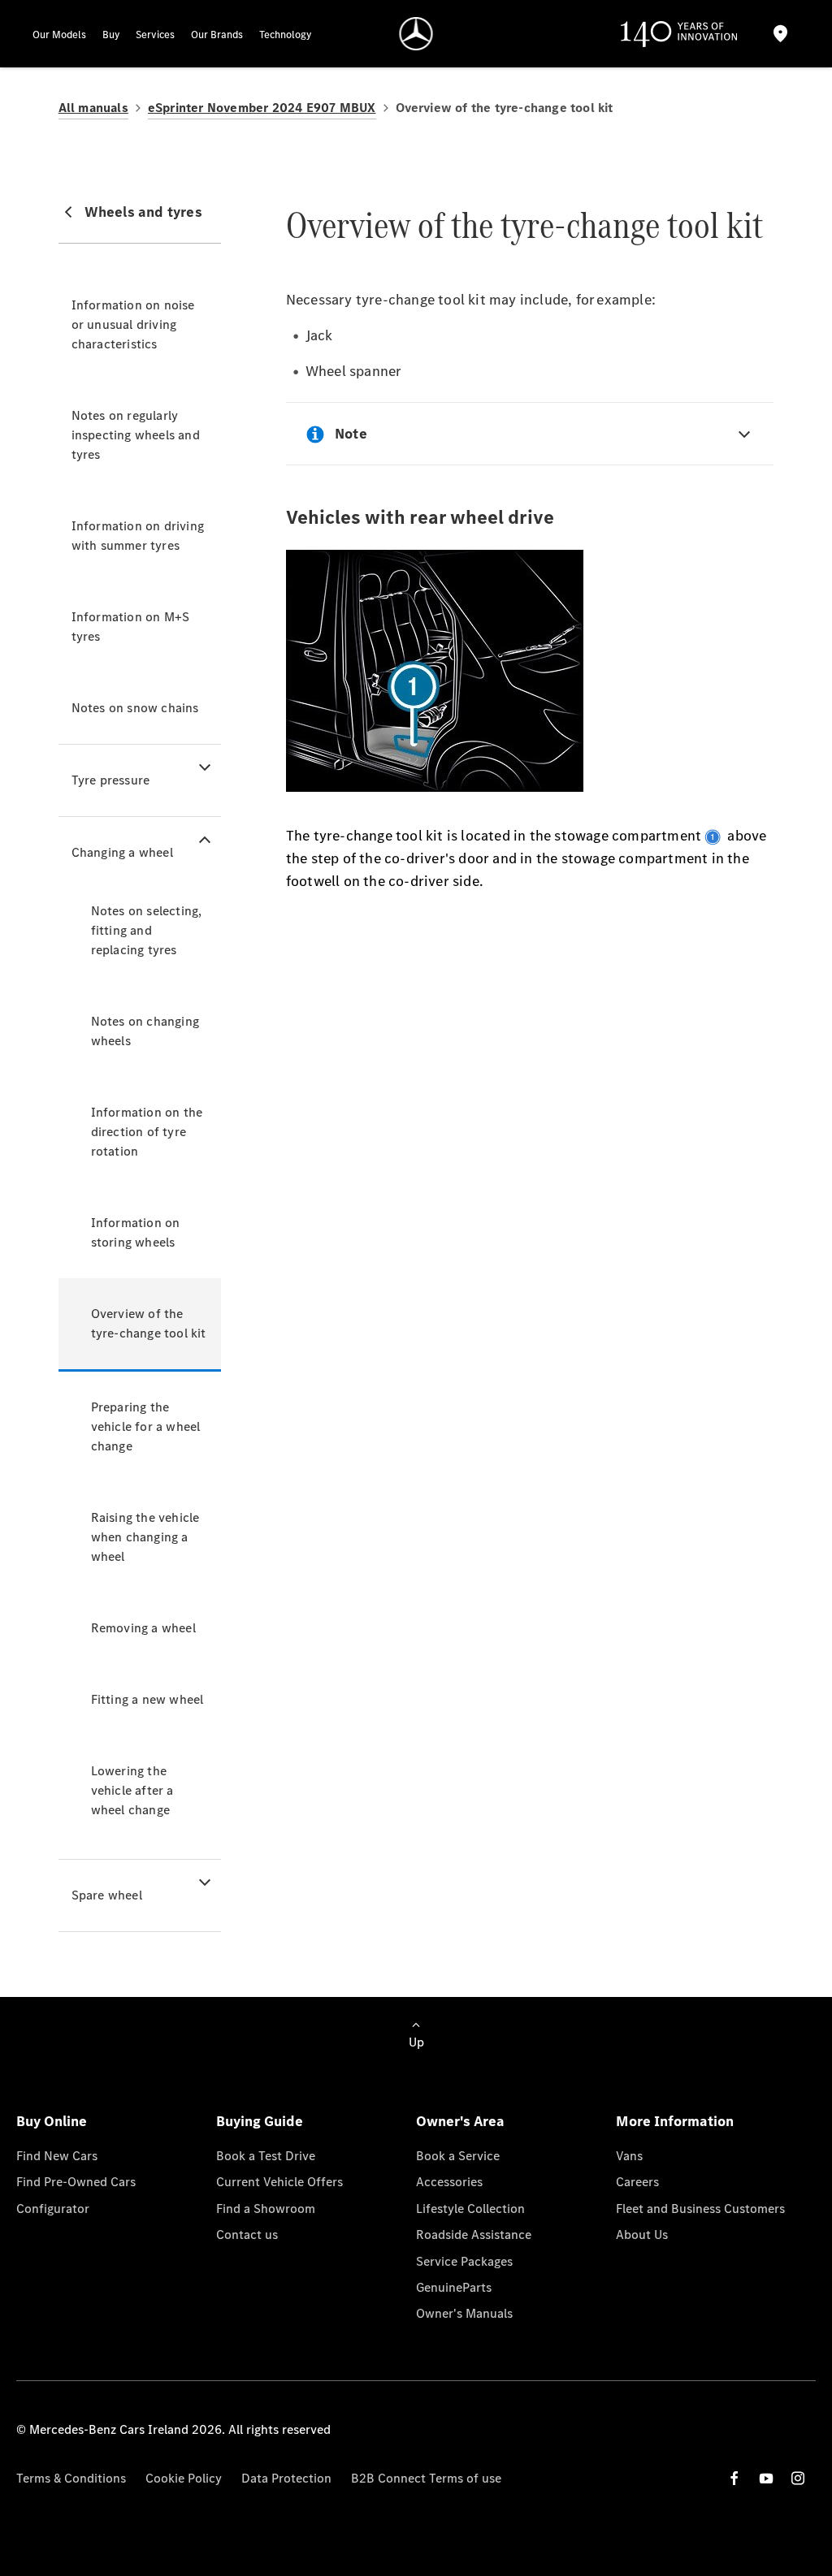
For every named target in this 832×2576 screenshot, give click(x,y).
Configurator (53, 2209)
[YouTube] (766, 2478)
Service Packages (464, 2261)
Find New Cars (57, 2156)
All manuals (93, 108)
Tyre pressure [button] (111, 780)
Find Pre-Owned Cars (76, 2182)
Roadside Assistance (474, 2235)
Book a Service (458, 2156)
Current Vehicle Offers (279, 2182)
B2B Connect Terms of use (426, 2478)
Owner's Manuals (464, 2313)
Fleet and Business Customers (700, 2209)
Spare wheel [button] (107, 1895)
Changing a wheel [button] (122, 852)
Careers (637, 2182)
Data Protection (286, 2478)
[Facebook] (734, 2478)
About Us (642, 2235)
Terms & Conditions (71, 2478)
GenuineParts (454, 2287)
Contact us (247, 2235)
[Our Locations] (781, 34)
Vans (629, 2156)
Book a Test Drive (266, 2156)
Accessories (449, 2182)
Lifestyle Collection (470, 2209)
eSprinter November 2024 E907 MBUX (262, 108)
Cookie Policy (184, 2478)
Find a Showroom (266, 2209)
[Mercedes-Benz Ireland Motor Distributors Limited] (416, 34)
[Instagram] (798, 2478)
